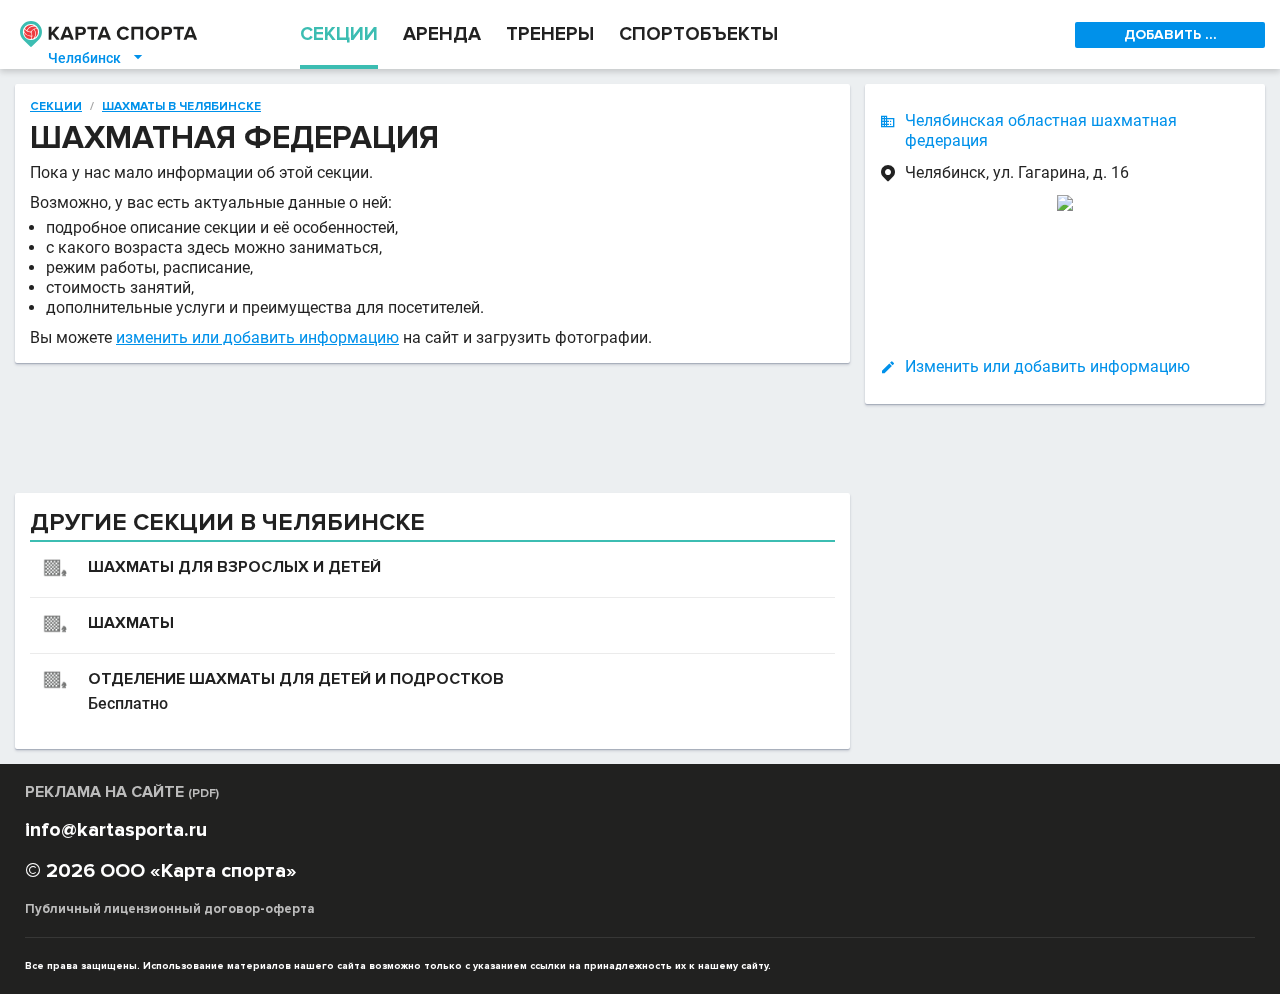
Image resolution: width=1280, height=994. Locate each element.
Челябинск (96, 58)
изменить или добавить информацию (257, 337)
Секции (56, 107)
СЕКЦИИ (339, 34)
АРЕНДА (442, 34)
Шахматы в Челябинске (181, 107)
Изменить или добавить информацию (1047, 366)
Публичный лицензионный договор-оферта (170, 909)
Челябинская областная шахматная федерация (1041, 130)
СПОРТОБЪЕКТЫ (698, 34)
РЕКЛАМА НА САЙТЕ (122, 792)
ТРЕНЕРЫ (550, 34)
